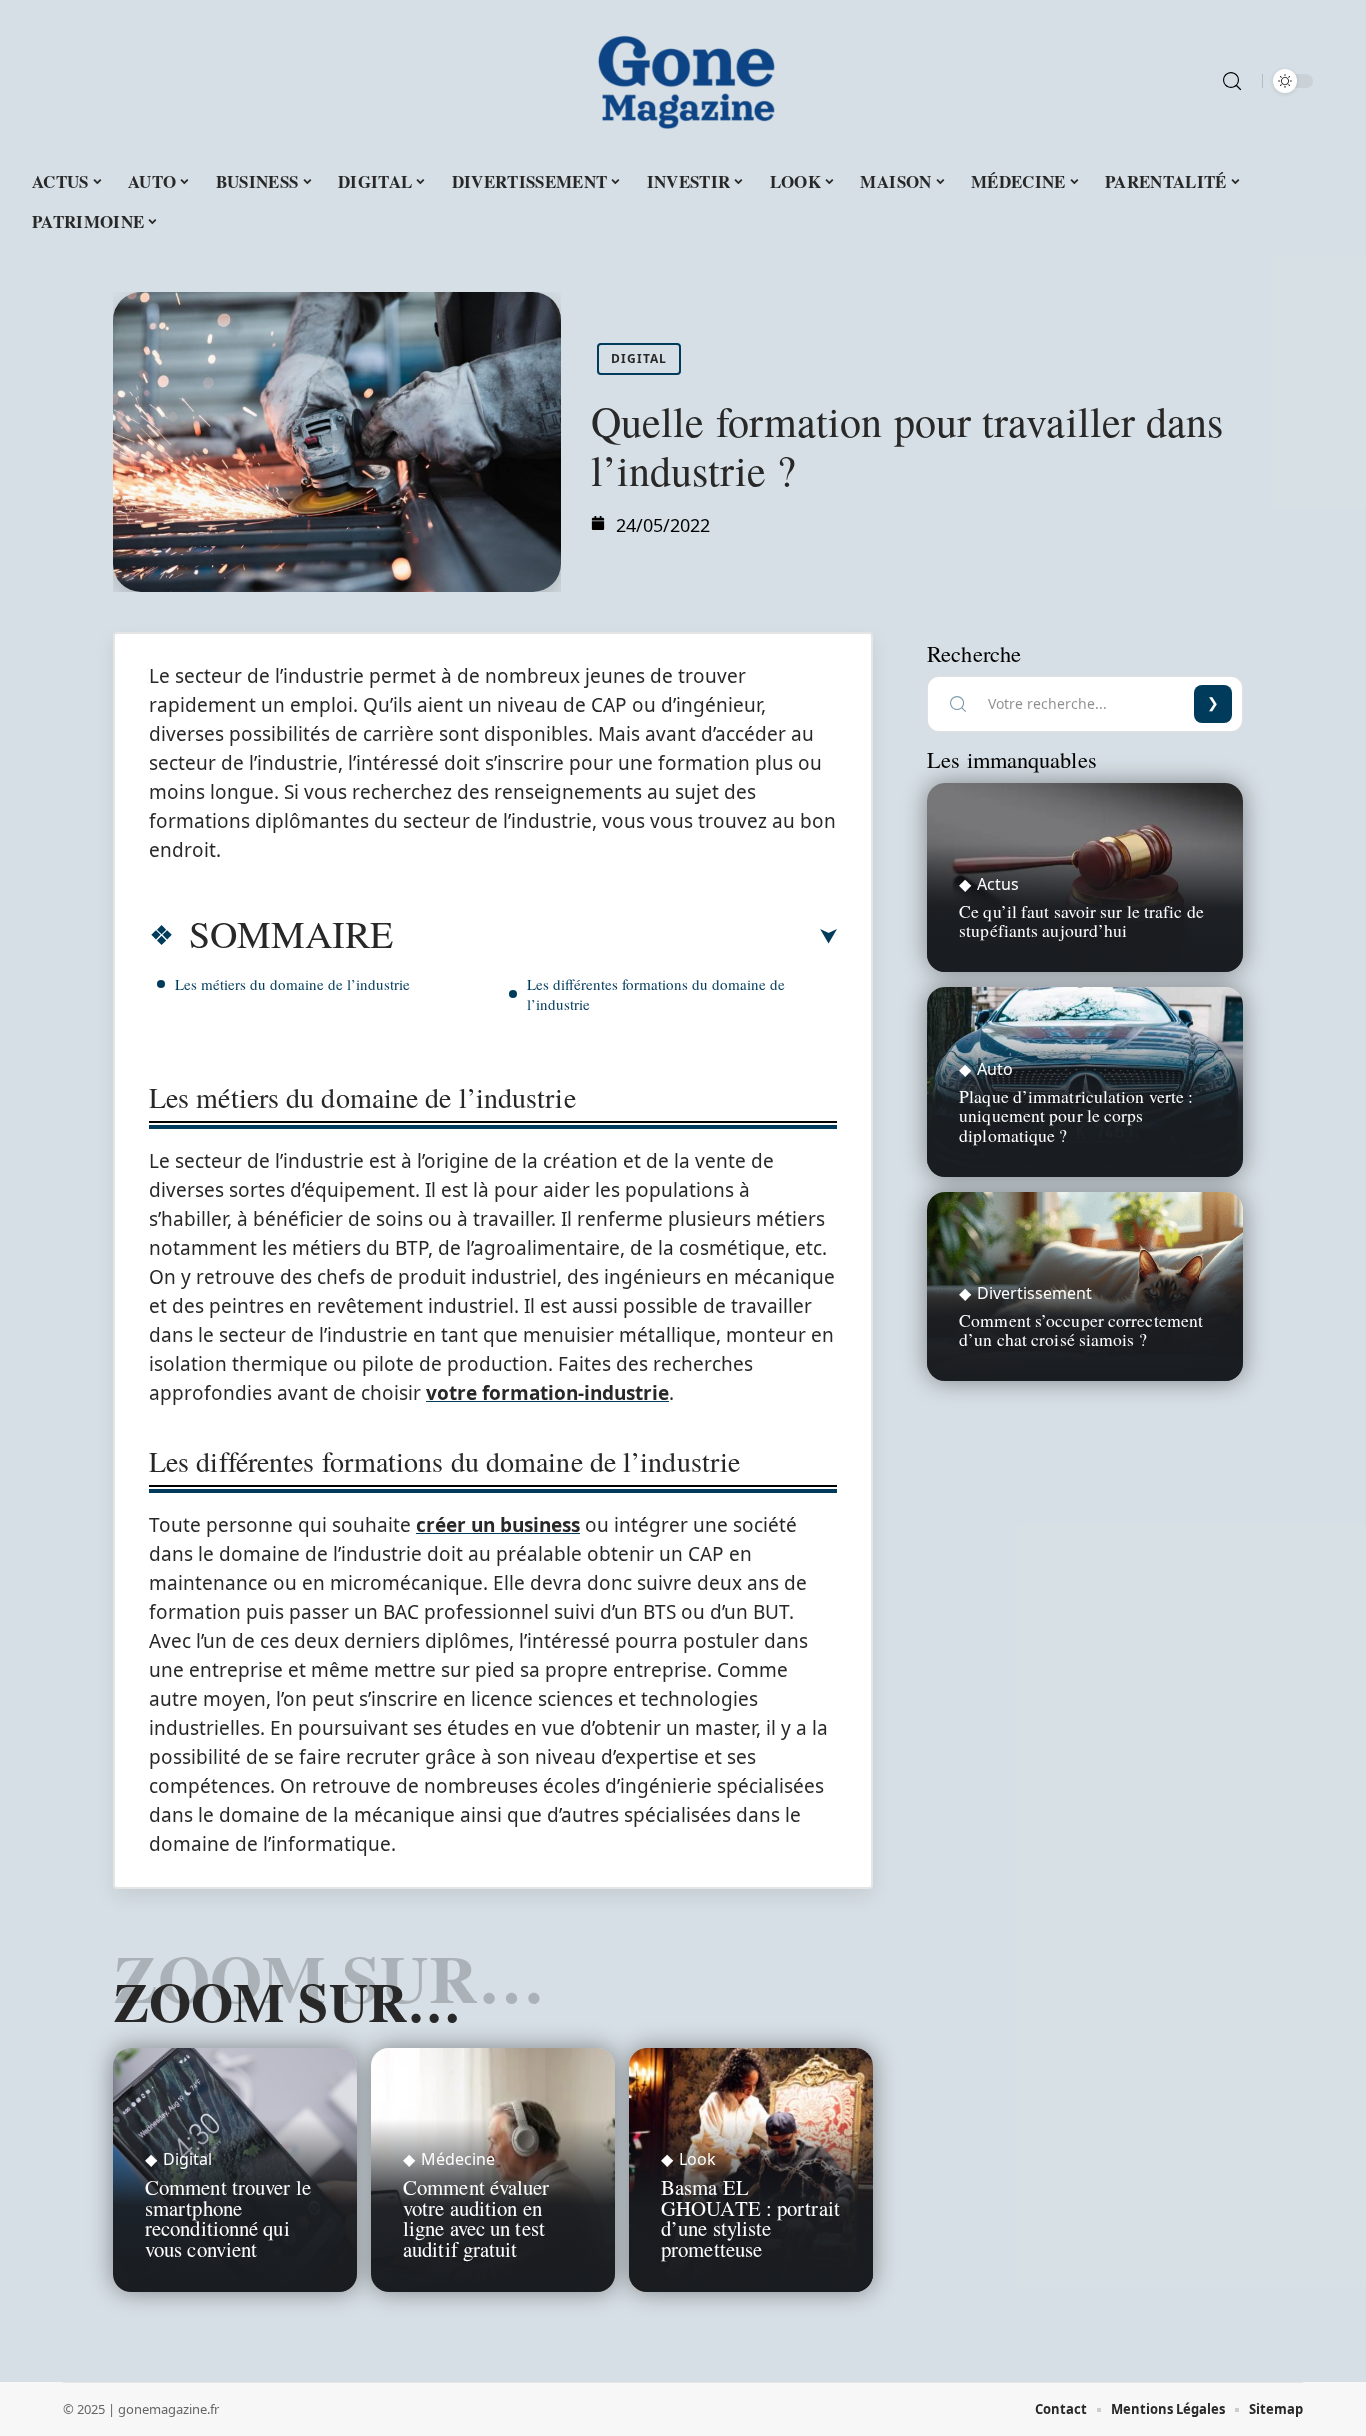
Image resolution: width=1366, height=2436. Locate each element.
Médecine (458, 2159)
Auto (995, 1069)
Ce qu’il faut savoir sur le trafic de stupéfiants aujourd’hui (1081, 920)
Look (697, 2159)
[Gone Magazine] (683, 81)
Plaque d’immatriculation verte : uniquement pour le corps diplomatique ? (1076, 1115)
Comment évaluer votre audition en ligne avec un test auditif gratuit (476, 2218)
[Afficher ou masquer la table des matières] (615, 937)
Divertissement (1034, 1293)
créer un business (498, 1525)
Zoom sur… (287, 2001)
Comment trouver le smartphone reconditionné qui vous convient (228, 2218)
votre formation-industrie (547, 1393)
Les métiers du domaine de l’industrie (295, 984)
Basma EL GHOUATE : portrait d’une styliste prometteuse (750, 2218)
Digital (639, 358)
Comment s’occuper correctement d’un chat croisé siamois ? (1081, 1329)
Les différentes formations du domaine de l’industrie (656, 994)
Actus (998, 884)
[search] (1232, 81)
